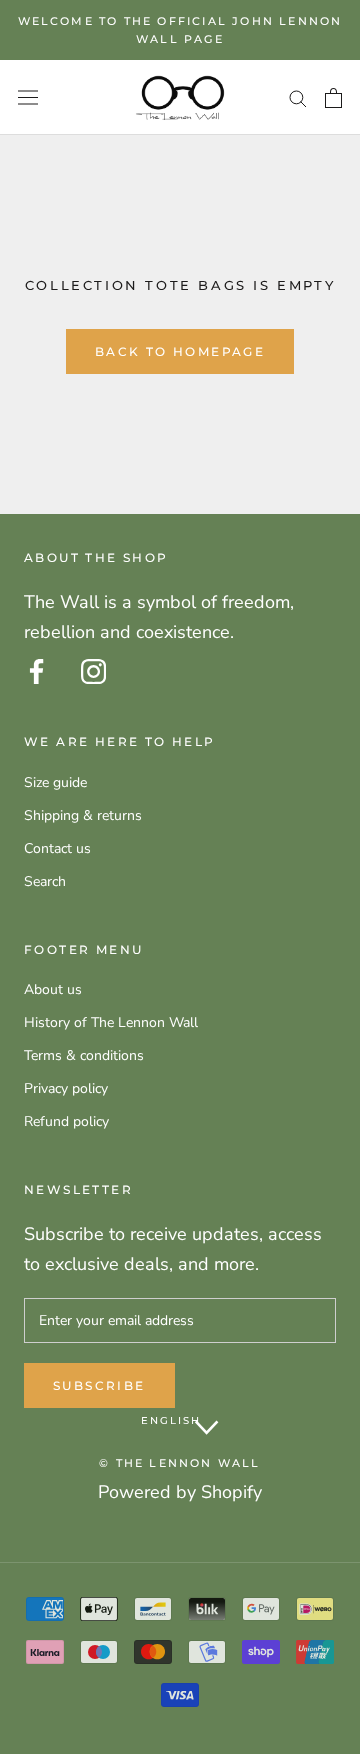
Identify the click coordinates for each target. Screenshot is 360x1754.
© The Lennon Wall (179, 1463)
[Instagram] (93, 671)
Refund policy (66, 1121)
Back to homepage (180, 351)
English (171, 1420)
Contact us (57, 848)
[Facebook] (36, 671)
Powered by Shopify (180, 1492)
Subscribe (99, 1385)
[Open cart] (333, 98)
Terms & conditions (84, 1055)
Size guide (55, 782)
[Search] (298, 97)
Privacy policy (66, 1088)
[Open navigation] (28, 97)
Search (45, 881)
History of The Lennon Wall (111, 1022)
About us (53, 989)
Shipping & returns (83, 815)
